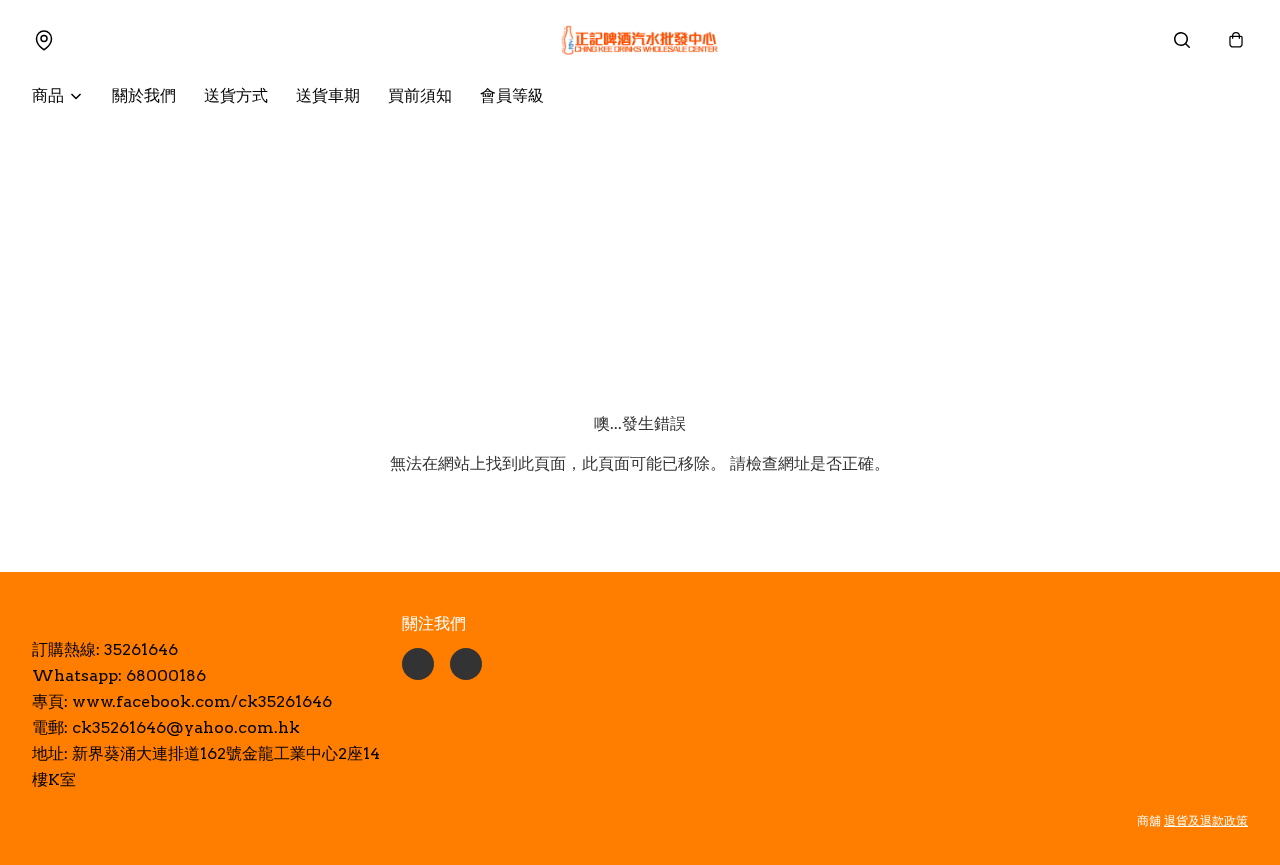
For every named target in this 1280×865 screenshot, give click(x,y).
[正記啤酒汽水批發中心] (640, 40)
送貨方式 (236, 95)
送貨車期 (328, 95)
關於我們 (144, 95)
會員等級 (512, 95)
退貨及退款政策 (1206, 820)
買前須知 (420, 95)
